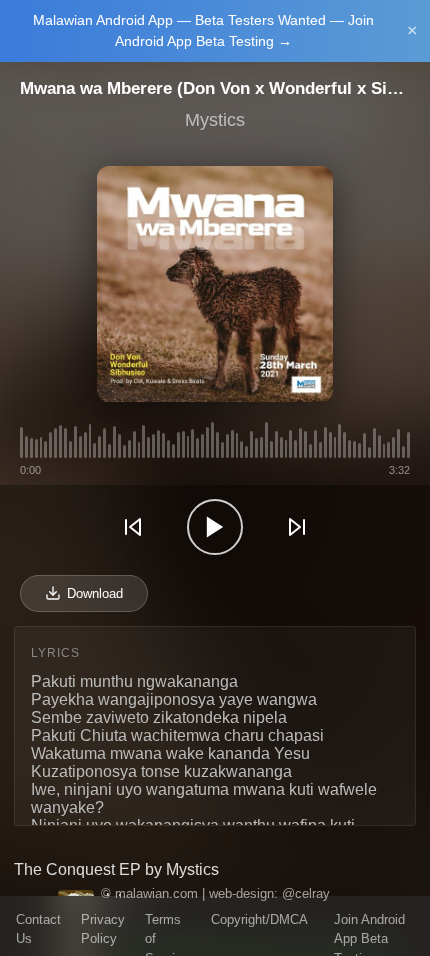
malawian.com (156, 893)
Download (95, 593)
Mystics (215, 120)
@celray (306, 893)
